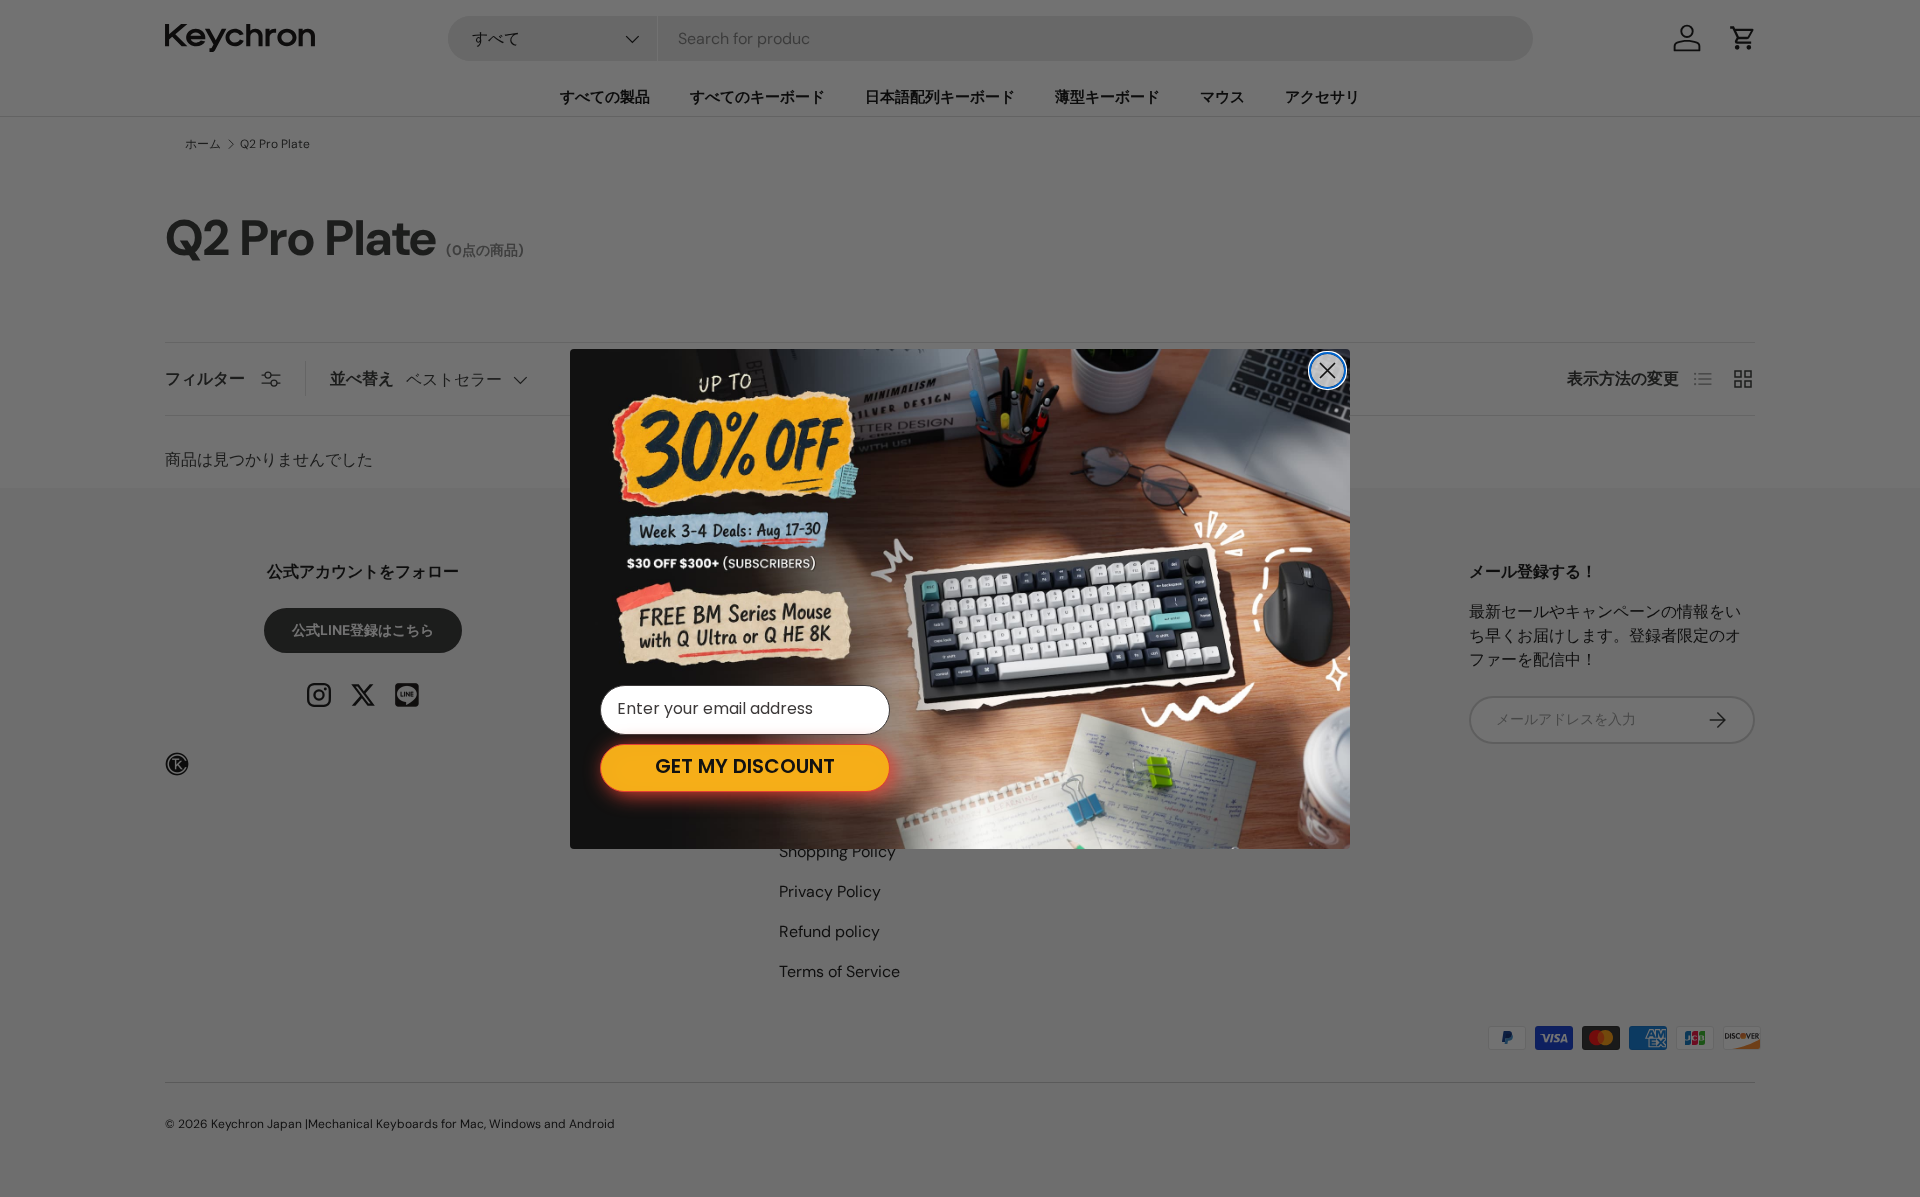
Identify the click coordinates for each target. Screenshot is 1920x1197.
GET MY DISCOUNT (745, 768)
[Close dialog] (1327, 370)
